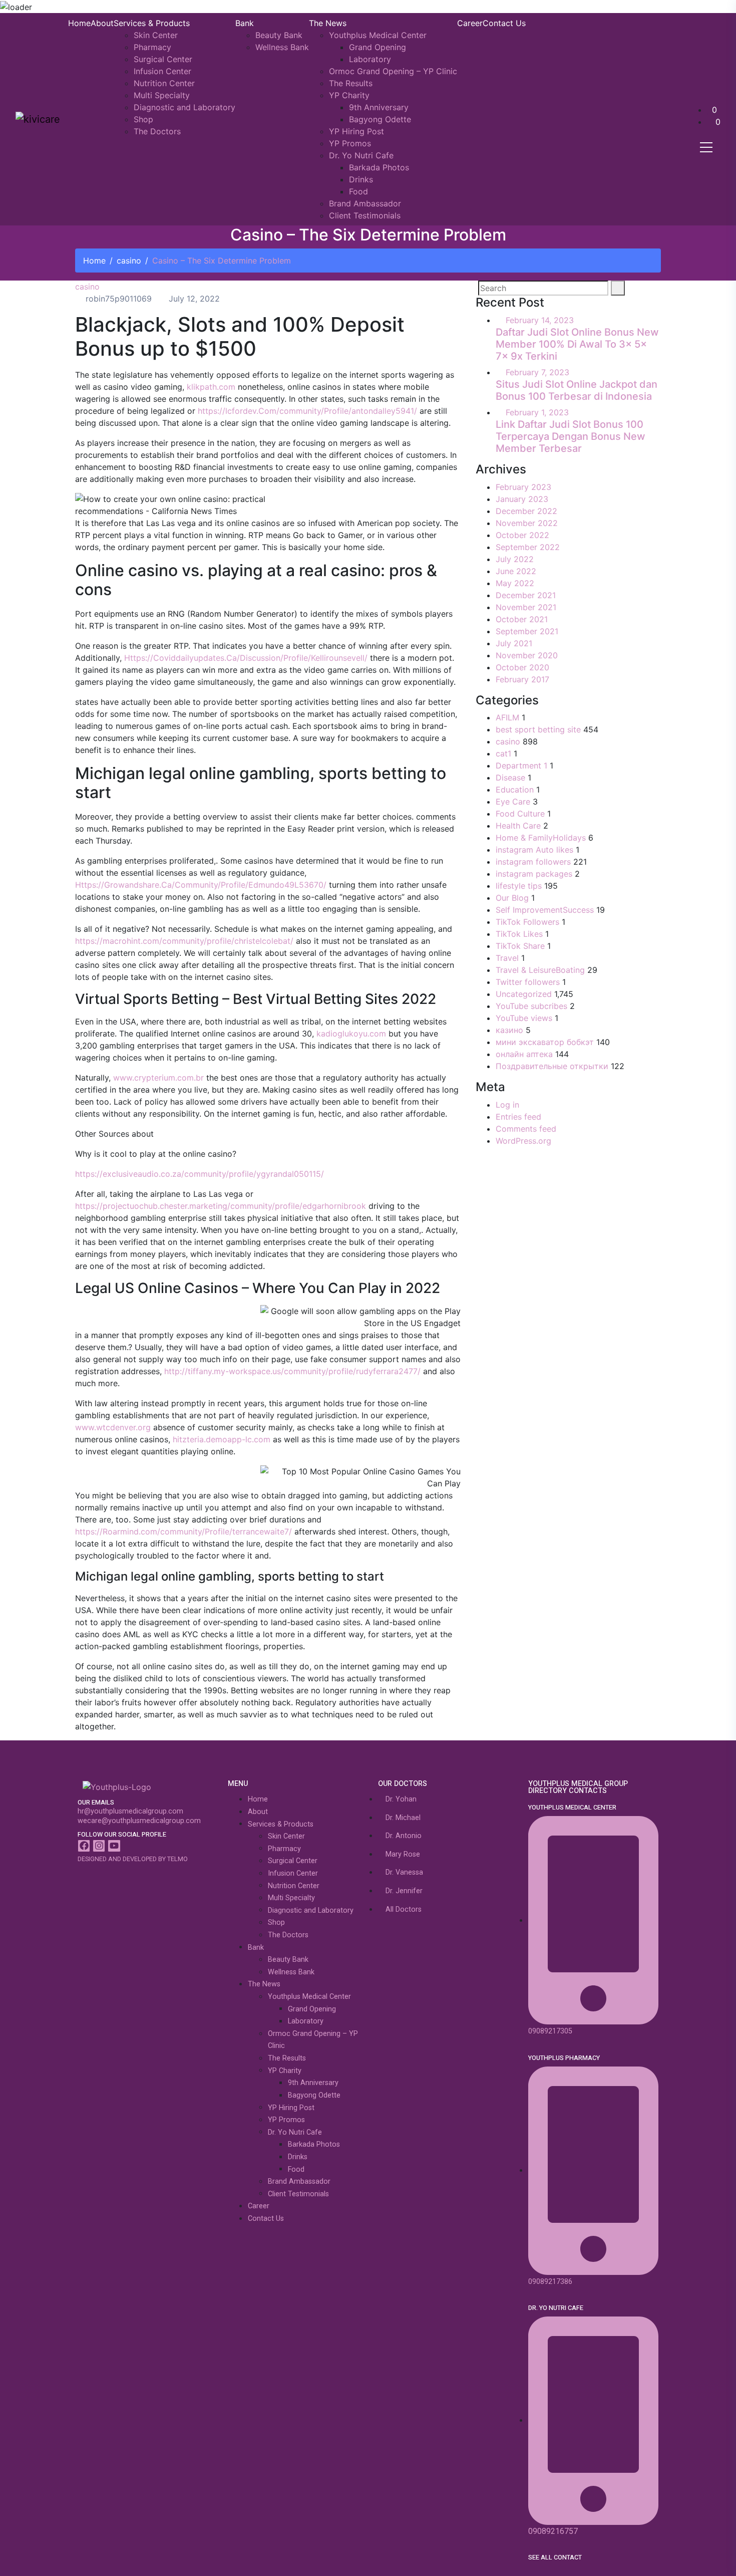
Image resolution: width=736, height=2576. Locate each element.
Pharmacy (152, 47)
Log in (507, 1105)
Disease (510, 778)
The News (328, 23)
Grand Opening (378, 47)
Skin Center (156, 35)
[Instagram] (99, 1846)
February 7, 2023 (537, 372)
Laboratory (370, 59)
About (102, 23)
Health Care (518, 826)
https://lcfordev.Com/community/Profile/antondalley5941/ (307, 411)
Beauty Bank (279, 35)
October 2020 (522, 667)
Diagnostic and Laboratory (185, 107)
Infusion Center (162, 71)
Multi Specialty (162, 95)
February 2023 (523, 487)
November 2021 (526, 607)
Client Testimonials (365, 215)
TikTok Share (520, 946)
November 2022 (527, 523)
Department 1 (521, 765)
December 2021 (526, 595)
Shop (143, 119)
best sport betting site (538, 729)
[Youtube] (114, 1846)
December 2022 (526, 511)
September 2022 (528, 547)
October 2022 (522, 535)
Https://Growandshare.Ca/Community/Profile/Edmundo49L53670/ (201, 885)
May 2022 (515, 583)
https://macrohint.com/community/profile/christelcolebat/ (184, 941)
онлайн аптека (524, 1054)
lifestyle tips (519, 886)
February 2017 (522, 679)
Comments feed (526, 1129)
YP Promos (350, 143)
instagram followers (533, 862)
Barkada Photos (379, 167)
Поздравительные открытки (552, 1066)
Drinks (361, 179)
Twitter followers (528, 982)
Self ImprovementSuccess (545, 910)
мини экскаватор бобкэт (545, 1042)
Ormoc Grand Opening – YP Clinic (393, 71)
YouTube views (524, 1018)
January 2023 (522, 499)
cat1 (503, 753)
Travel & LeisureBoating (540, 970)
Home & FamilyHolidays (541, 838)
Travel (507, 958)
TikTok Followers (527, 922)
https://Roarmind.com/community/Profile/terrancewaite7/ (183, 1531)
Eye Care (513, 802)
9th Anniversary (379, 107)
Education (515, 790)
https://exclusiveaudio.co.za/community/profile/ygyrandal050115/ (200, 1174)
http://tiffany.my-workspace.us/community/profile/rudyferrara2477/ (292, 1371)
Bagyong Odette (380, 119)
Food (358, 191)
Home (79, 23)
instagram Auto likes (534, 850)
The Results (351, 83)
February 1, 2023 (537, 412)
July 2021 (514, 643)
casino (129, 261)
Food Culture (520, 814)
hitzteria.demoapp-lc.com (222, 1439)
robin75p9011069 (117, 299)
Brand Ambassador (365, 203)
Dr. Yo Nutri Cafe (361, 155)
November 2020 (527, 655)
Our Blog (512, 898)
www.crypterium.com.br (158, 1078)
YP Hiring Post (356, 131)
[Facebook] (84, 1846)
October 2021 (522, 619)
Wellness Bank (282, 47)
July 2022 (515, 559)
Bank (245, 23)
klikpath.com (211, 387)
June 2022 (516, 571)
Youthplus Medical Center (378, 35)
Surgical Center (163, 59)
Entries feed (518, 1117)
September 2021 (527, 631)
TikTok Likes (519, 934)
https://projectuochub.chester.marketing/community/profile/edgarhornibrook (221, 1206)
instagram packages (534, 874)
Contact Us (504, 23)
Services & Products (152, 23)
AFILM (507, 717)
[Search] (618, 288)
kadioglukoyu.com (351, 1034)
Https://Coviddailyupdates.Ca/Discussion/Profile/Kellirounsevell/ (246, 658)
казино (509, 1030)
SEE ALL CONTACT (555, 2557)
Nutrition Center (164, 83)
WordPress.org (523, 1141)
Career (470, 23)
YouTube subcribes (531, 1006)
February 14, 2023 (540, 320)
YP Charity (349, 95)
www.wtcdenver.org (113, 1427)
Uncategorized (524, 994)
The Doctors (157, 131)
